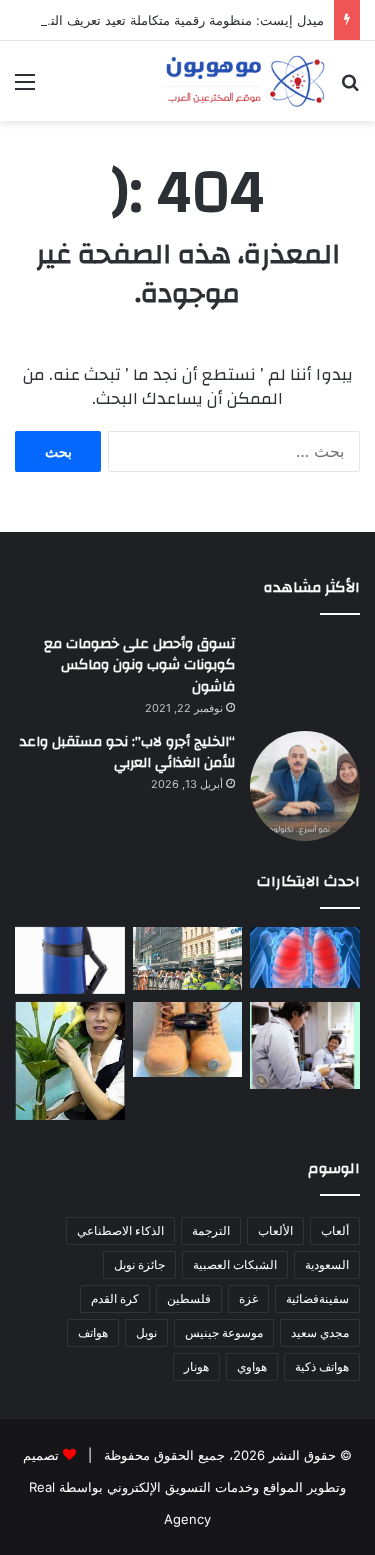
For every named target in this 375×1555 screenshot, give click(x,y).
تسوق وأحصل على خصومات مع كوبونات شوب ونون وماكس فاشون (139, 665)
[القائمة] (25, 88)
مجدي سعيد (320, 1332)
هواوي (252, 1366)
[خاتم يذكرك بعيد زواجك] (188, 1040)
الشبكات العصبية (235, 1264)
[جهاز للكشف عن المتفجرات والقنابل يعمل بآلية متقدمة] (188, 958)
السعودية (327, 1264)
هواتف (93, 1332)
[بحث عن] (350, 88)
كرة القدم (115, 1298)
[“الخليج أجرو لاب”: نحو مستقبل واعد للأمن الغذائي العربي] (305, 786)
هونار (196, 1366)
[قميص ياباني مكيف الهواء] (305, 1046)
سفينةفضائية (317, 1298)
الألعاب (275, 1230)
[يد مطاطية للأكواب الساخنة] (70, 960)
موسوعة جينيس (224, 1332)
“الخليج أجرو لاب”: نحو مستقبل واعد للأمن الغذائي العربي (127, 753)
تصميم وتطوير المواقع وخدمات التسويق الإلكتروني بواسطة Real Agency (184, 1487)
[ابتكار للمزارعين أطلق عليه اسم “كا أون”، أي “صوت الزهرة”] (70, 1061)
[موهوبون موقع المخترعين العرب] (245, 81)
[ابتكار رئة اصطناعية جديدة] (305, 958)
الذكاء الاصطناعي (120, 1230)
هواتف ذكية (322, 1366)
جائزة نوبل (139, 1264)
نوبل (146, 1332)
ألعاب (335, 1230)
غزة (248, 1298)
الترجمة (211, 1230)
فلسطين (189, 1298)
